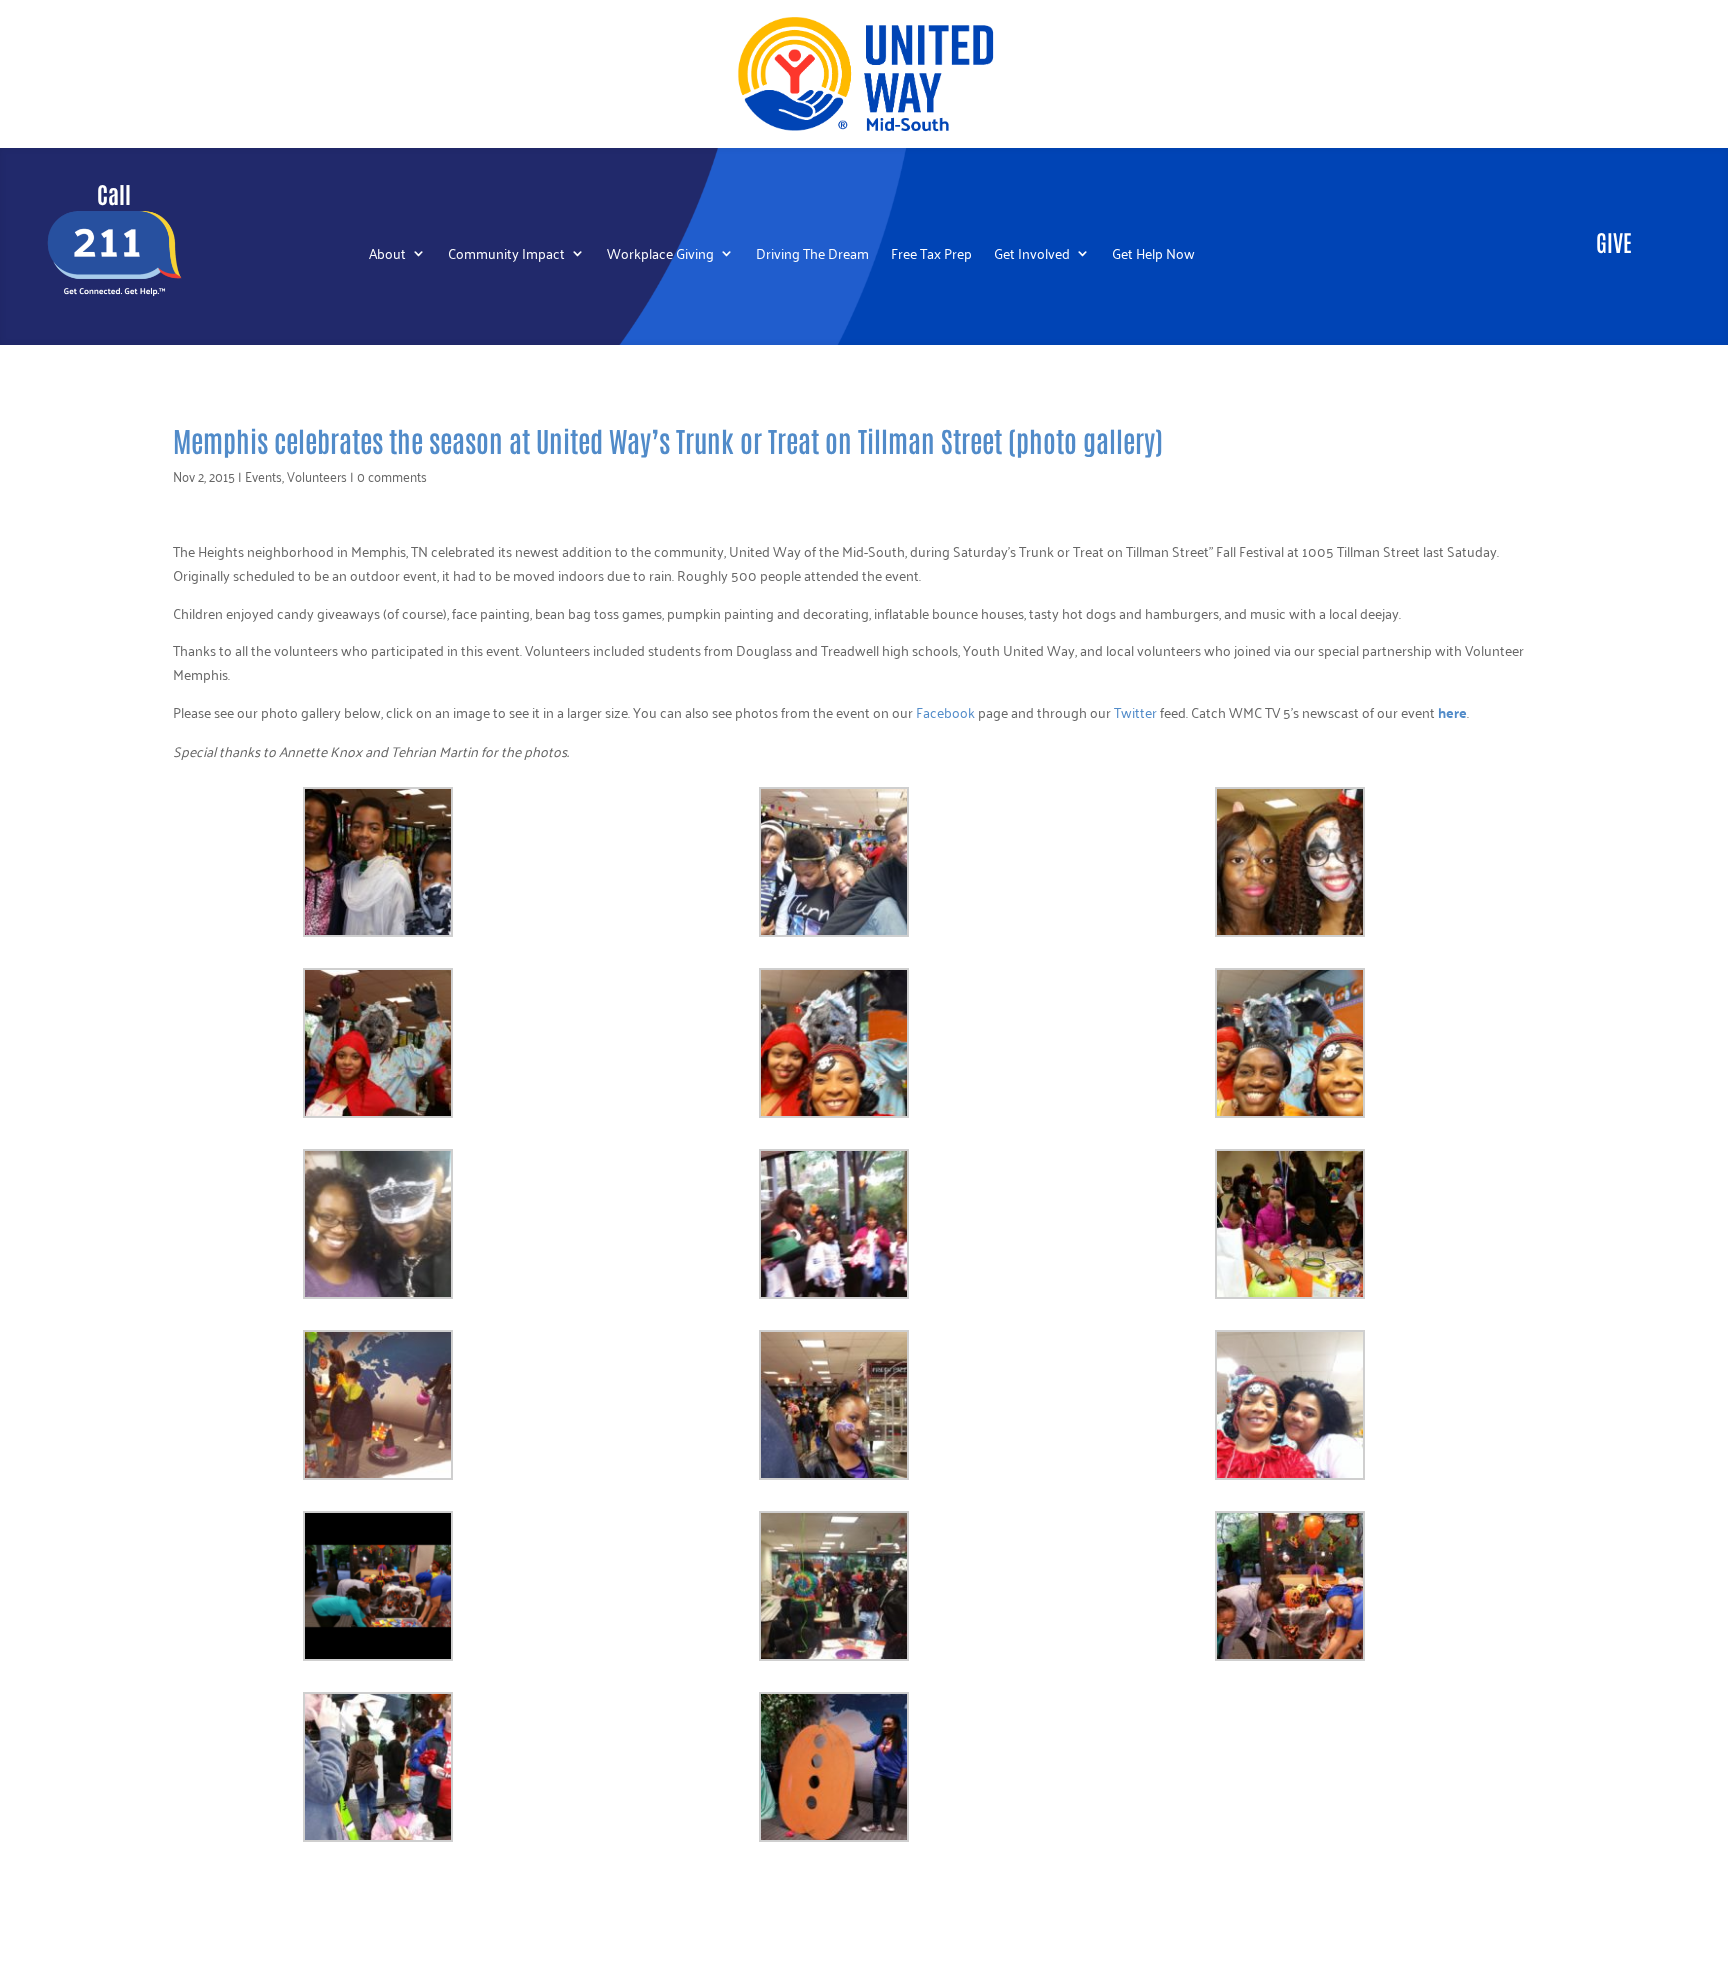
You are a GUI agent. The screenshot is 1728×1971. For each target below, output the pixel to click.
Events (263, 475)
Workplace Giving (660, 255)
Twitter (1135, 711)
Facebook (945, 711)
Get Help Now (1153, 255)
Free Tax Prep (931, 255)
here (1452, 712)
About (387, 255)
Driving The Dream (812, 255)
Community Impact (506, 255)
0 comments (392, 475)
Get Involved (1032, 255)
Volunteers (317, 475)
